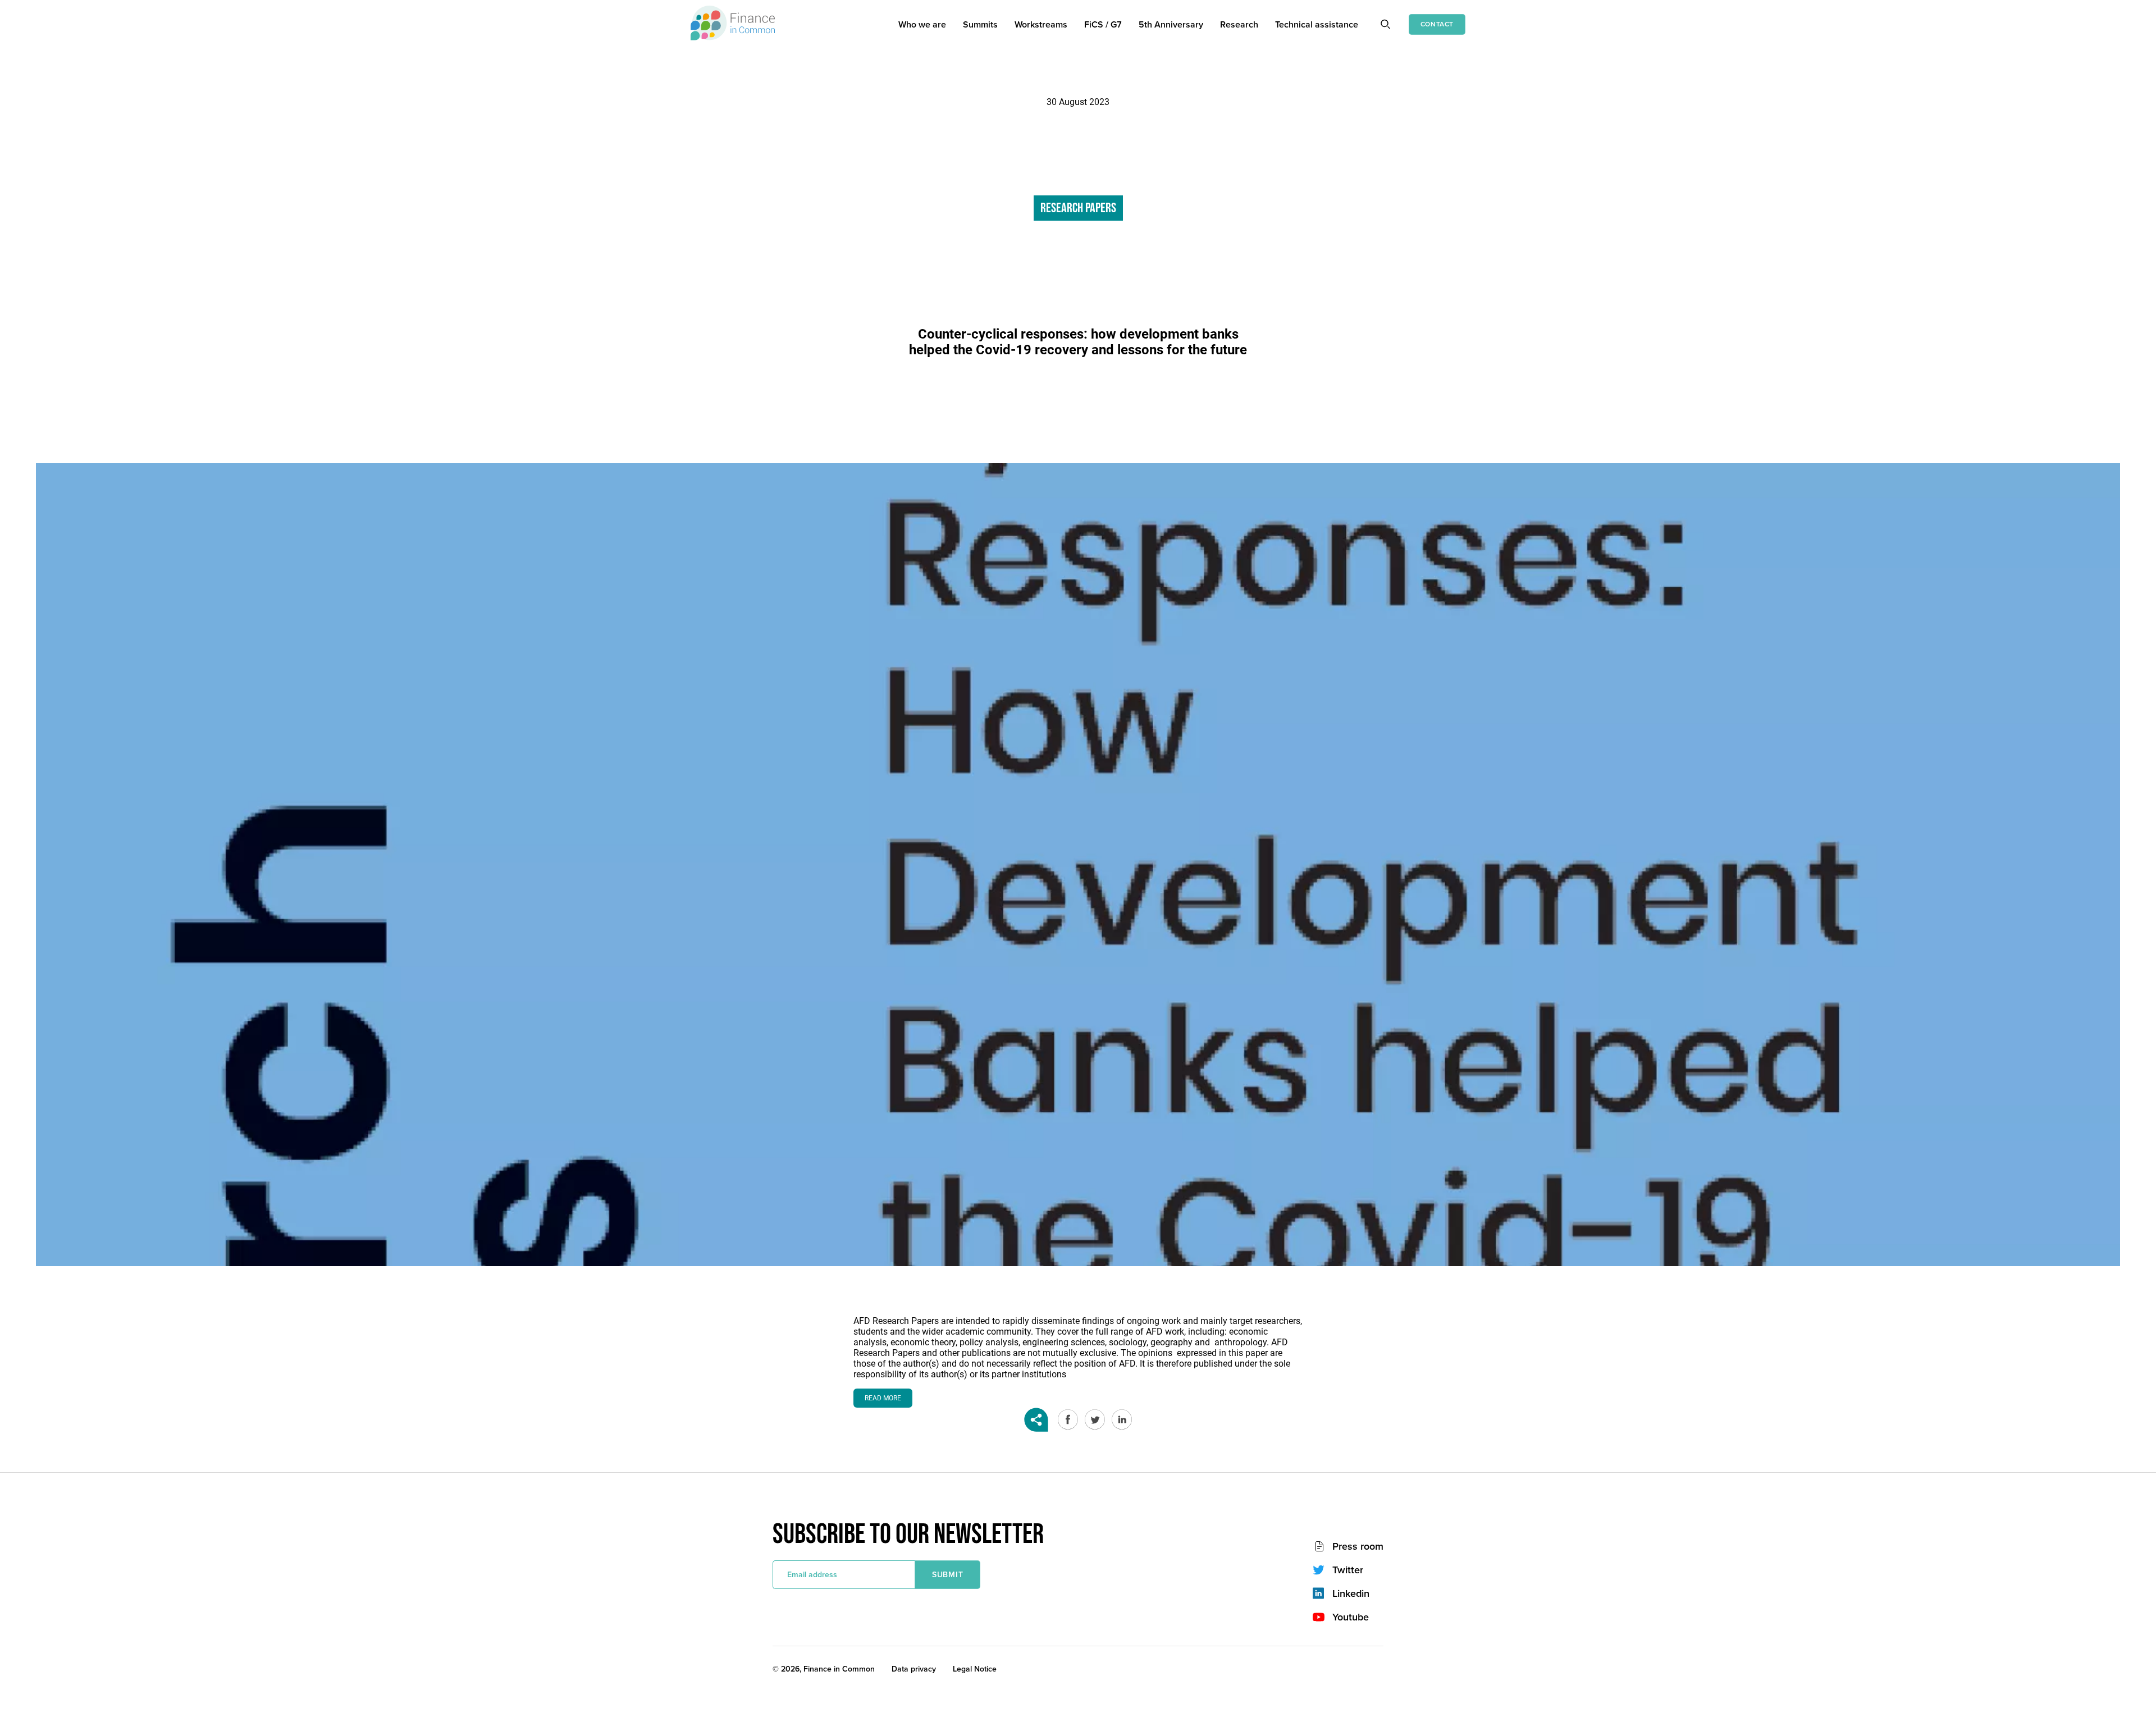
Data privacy (914, 1669)
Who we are (922, 24)
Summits (980, 24)
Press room (1358, 1546)
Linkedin (1351, 1593)
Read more (883, 1398)
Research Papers (1078, 208)
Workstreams (1041, 24)
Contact (1437, 24)
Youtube (1351, 1617)
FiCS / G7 (1103, 24)
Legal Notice (975, 1669)
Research (1239, 24)
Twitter (1348, 1570)
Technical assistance (1317, 24)
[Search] (1385, 24)
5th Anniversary (1171, 24)
